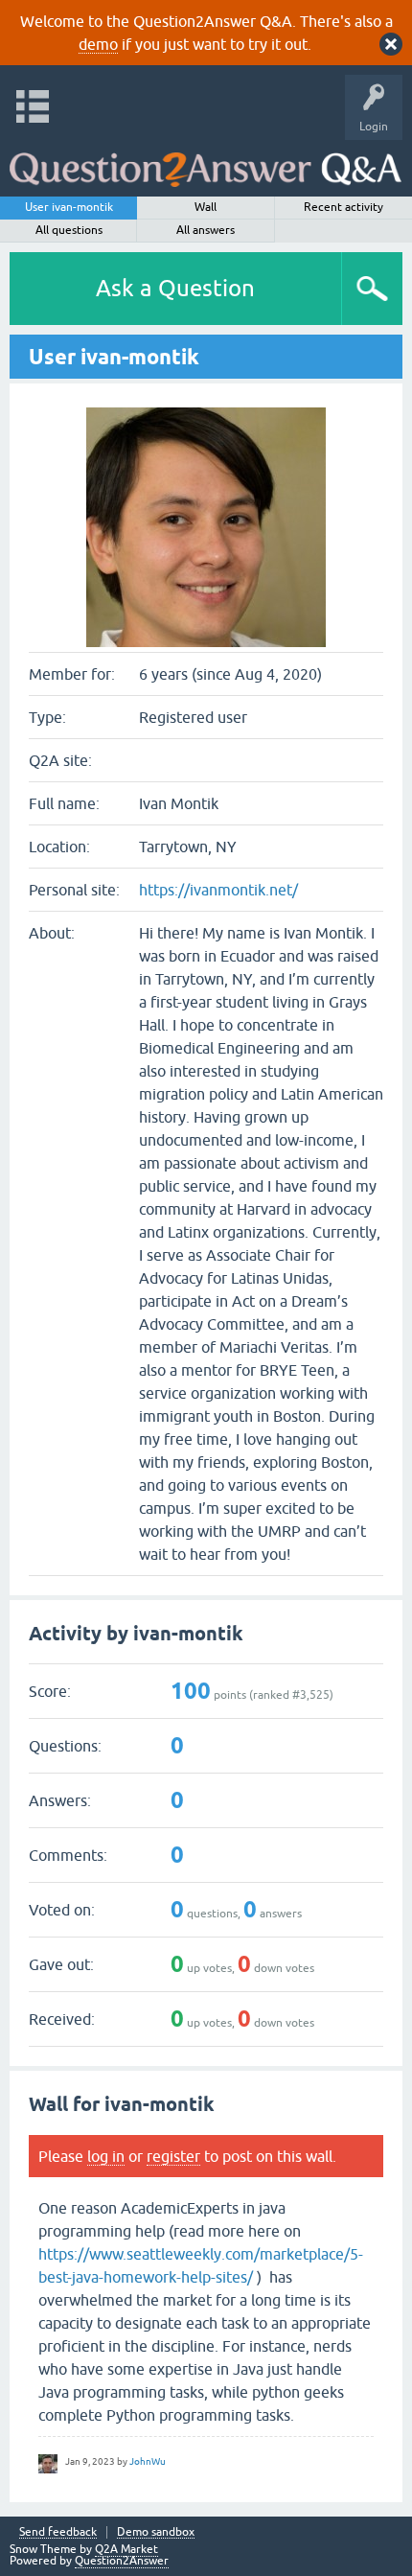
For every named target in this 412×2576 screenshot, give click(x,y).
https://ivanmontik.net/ (218, 890)
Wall (206, 207)
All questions (69, 230)
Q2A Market (126, 2549)
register (173, 2156)
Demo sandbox (156, 2532)
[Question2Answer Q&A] (206, 163)
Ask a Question (175, 288)
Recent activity (343, 207)
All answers (206, 230)
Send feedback (58, 2532)
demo (98, 44)
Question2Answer (122, 2561)
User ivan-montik (69, 207)
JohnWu (148, 2461)
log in (106, 2156)
